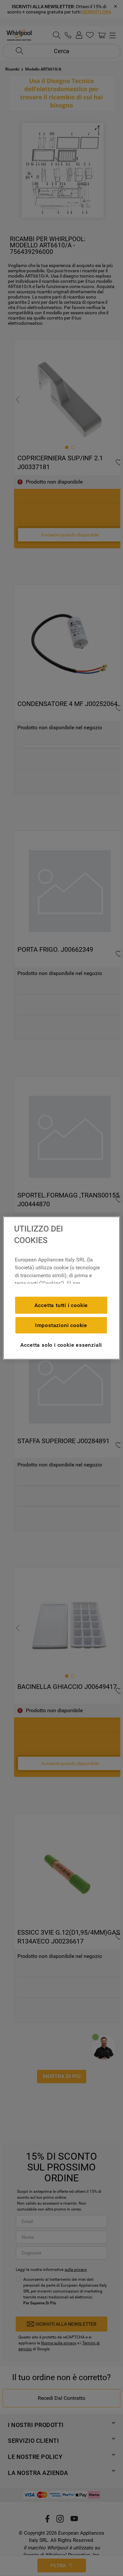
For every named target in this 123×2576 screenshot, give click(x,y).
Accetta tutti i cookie (61, 1305)
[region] (61, 1288)
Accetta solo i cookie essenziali (61, 1345)
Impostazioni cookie (61, 1325)
